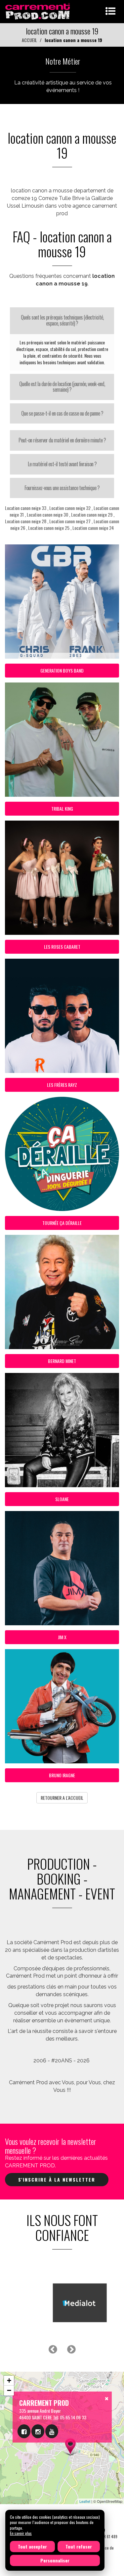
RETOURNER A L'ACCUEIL (62, 1798)
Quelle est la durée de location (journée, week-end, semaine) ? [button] (62, 387)
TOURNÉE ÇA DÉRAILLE (62, 1223)
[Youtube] (52, 2431)
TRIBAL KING (62, 808)
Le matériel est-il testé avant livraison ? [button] (62, 464)
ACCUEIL (29, 40)
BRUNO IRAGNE (62, 1775)
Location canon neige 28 (26, 521)
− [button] (9, 2390)
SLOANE (62, 1499)
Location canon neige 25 (49, 528)
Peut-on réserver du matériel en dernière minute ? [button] (62, 440)
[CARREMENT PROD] (38, 11)
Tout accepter (32, 2546)
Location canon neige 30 (47, 514)
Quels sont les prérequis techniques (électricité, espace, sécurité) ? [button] (62, 320)
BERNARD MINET (62, 1361)
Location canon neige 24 (93, 528)
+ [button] (9, 2380)
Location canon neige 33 (26, 508)
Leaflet (85, 2501)
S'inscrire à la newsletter (57, 2179)
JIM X (62, 1637)
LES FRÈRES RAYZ (62, 1085)
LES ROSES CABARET (62, 947)
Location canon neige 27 (70, 521)
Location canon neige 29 (92, 514)
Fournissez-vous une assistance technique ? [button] (62, 488)
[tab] (62, 320)
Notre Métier (63, 61)
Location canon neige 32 (70, 508)
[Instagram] (38, 2431)
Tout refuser (79, 2546)
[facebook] (24, 2431)
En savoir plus (21, 2533)
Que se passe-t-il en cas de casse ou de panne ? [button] (62, 413)
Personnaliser (55, 2560)
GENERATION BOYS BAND (62, 670)
